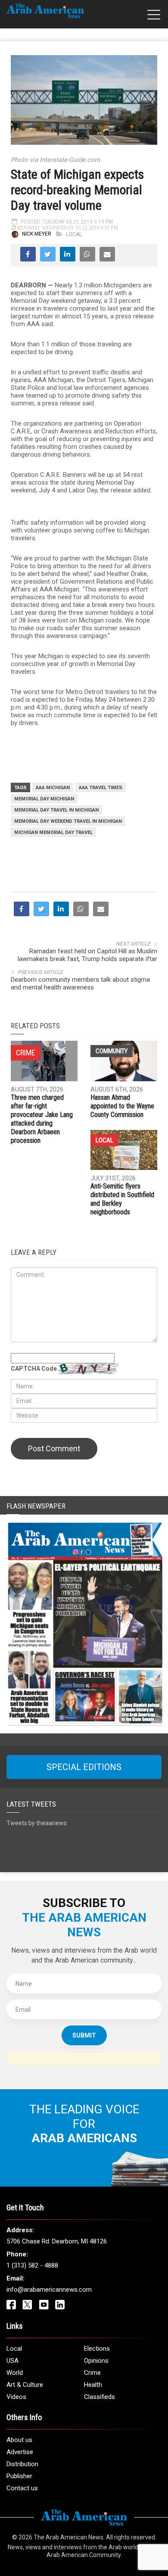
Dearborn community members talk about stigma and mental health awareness (80, 983)
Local (74, 234)
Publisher (19, 2476)
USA (12, 2361)
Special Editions (84, 1767)
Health (93, 2385)
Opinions (96, 2361)
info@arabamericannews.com (49, 2290)
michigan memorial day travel (53, 832)
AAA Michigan (53, 788)
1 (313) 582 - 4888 (32, 2265)
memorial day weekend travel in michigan (68, 821)
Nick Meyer (37, 234)
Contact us (22, 2488)
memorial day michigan (44, 799)
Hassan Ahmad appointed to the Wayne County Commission (122, 1106)
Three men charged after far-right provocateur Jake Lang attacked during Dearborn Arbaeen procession (42, 1119)
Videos (16, 2397)
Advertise (20, 2452)
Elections (97, 2349)
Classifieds (100, 2397)
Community (112, 1051)
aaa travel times (101, 788)
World (15, 2373)
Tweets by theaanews (37, 1823)
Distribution (22, 2464)
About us (19, 2440)
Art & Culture (25, 2385)
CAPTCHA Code (34, 1369)
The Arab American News (68, 2537)
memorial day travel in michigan (56, 810)
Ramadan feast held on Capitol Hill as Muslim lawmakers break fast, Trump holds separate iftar (87, 955)
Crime (92, 2373)
